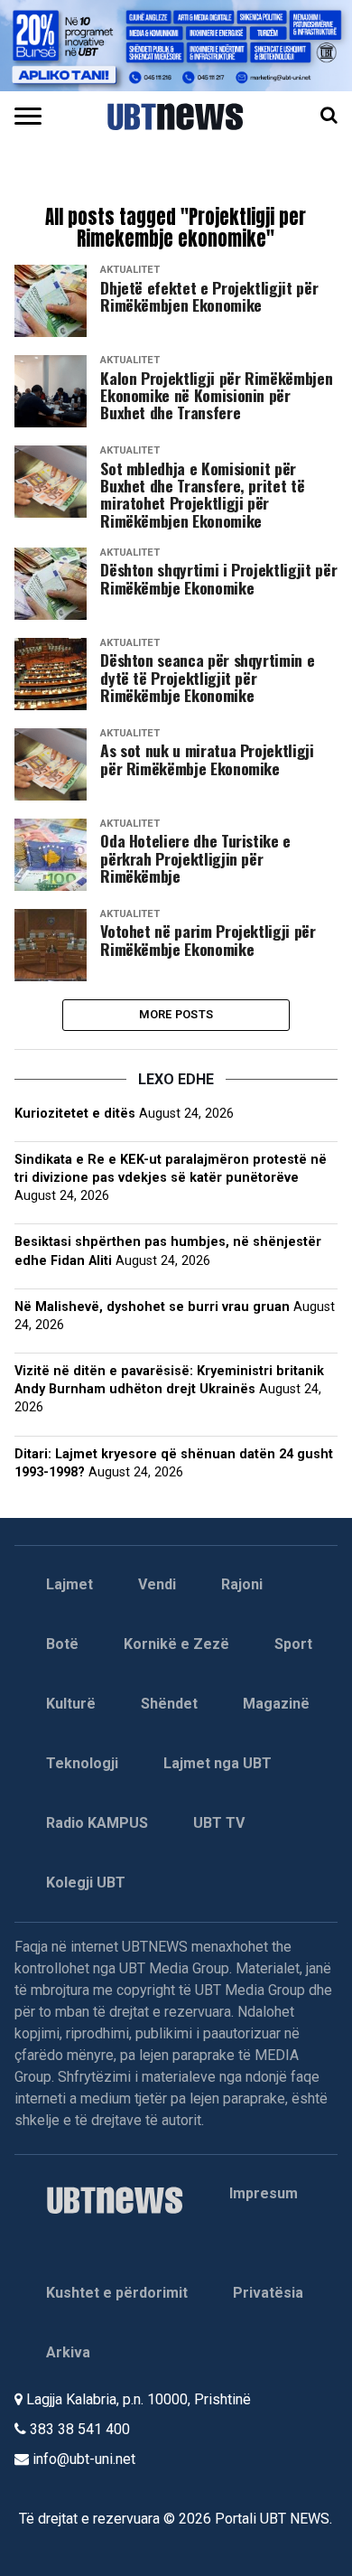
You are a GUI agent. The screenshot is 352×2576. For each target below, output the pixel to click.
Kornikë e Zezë (176, 1644)
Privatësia (268, 2293)
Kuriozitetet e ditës (75, 1114)
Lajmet (69, 1584)
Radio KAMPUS (97, 1823)
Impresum (264, 2193)
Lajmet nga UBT (218, 1763)
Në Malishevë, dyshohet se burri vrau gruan (152, 1307)
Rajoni (242, 1584)
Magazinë (276, 1704)
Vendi (157, 1584)
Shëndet (169, 1704)
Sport (293, 1644)
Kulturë (71, 1704)
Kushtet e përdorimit (117, 2293)
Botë (62, 1644)
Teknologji (82, 1763)
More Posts (176, 1014)
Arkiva (68, 2352)
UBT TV (219, 1823)
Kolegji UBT (86, 1883)
